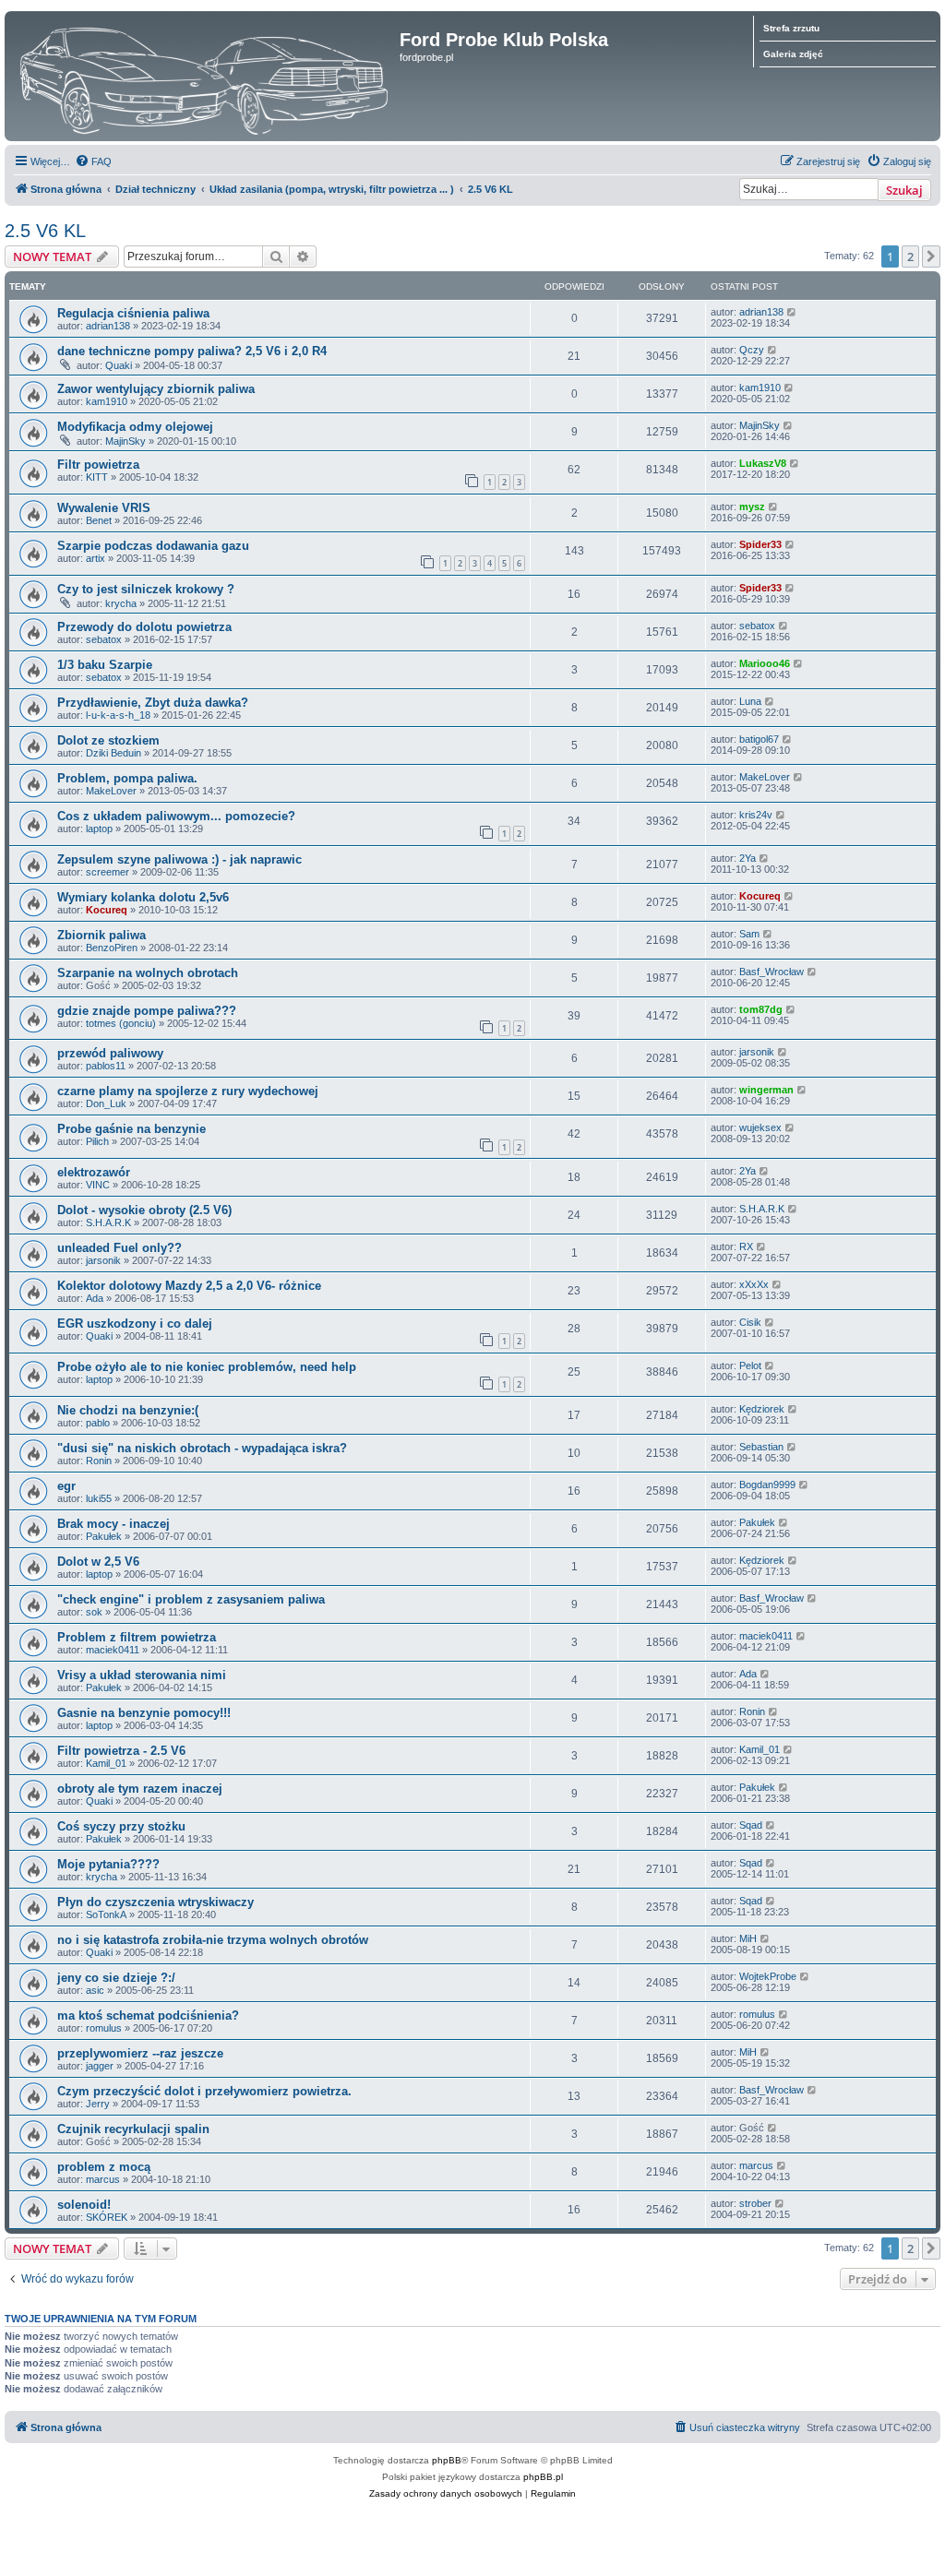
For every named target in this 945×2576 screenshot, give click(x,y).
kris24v (756, 815)
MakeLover (111, 791)
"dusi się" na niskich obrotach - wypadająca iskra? (202, 1448)
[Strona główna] (204, 76)
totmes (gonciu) (121, 1023)
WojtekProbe (768, 1976)
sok (94, 1612)
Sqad (751, 1825)
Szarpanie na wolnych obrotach (148, 973)
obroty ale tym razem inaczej (140, 1789)
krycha (121, 603)
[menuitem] (93, 161)
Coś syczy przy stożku (121, 1826)
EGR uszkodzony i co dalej (135, 1324)
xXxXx (754, 1284)
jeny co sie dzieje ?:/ (116, 1978)
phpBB (447, 2460)
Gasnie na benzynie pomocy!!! (144, 1713)
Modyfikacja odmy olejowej (135, 427)
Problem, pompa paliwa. (127, 778)
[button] (931, 256)
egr (66, 1486)
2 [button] (910, 256)
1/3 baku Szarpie (105, 665)
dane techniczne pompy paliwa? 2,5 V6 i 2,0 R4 (192, 351)
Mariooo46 (765, 663)
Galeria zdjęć (793, 54)
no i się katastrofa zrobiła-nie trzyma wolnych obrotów (213, 1940)
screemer (108, 872)
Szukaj (904, 190)
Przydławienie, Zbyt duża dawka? (153, 703)
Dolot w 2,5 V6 (98, 1562)
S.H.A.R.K (108, 1222)
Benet (99, 520)
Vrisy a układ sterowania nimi (142, 1675)
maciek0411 (113, 1650)
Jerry (98, 2104)
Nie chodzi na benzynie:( (128, 1410)
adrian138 (108, 326)
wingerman (766, 1090)
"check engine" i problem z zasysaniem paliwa (191, 1599)
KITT (97, 477)
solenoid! (84, 2205)
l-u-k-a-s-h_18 (118, 715)
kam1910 (107, 401)
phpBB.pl (543, 2477)
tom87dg (761, 1009)
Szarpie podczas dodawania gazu (153, 546)
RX (746, 1246)
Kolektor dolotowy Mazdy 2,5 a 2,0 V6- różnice (189, 1286)
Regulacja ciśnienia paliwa (133, 313)
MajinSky (126, 441)
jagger (100, 2066)
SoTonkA (106, 1914)
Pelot (750, 1366)
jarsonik (757, 1052)
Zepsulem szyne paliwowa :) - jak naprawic (179, 859)
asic (95, 1990)
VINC (98, 1185)
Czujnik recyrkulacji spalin (133, 2129)
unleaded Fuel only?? (120, 1248)
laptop (99, 829)
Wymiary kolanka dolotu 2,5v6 (143, 897)
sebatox (104, 639)
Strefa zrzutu (791, 28)
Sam (749, 934)
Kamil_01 (106, 1763)
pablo (98, 1423)
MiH (748, 1938)
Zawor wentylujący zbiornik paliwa (156, 389)
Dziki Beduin (114, 753)
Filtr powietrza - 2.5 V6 (121, 1751)
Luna (750, 701)
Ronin (99, 1461)
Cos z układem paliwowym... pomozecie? (176, 816)
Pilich (97, 1141)
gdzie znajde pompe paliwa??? (147, 1011)
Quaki (119, 365)
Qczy (752, 350)
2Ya (748, 858)
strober (755, 2203)
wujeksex (760, 1127)
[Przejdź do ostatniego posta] (792, 312)
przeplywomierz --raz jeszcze (140, 2053)
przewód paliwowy (110, 1053)
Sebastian (761, 1447)
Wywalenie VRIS (104, 508)
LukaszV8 (763, 463)
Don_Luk (106, 1103)
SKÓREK (107, 2217)
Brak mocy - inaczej (114, 1524)
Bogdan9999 (767, 1485)
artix (96, 558)
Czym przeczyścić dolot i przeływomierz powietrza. (204, 2091)
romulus (104, 2028)
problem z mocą (104, 2167)
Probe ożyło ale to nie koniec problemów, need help (207, 1367)
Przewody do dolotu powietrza (144, 627)
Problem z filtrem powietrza (137, 1637)
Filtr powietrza (98, 465)
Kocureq (107, 910)
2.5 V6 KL (45, 231)
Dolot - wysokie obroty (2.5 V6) (144, 1210)
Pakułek (104, 1536)
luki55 (99, 1498)
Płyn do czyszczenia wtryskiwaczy (156, 1902)
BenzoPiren (112, 948)
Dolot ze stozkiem (108, 740)
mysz (752, 507)
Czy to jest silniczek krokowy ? (146, 589)
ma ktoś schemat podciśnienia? (148, 2015)
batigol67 (759, 739)
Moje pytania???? (108, 1864)
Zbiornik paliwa (102, 935)
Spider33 (760, 544)
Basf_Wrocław (772, 972)
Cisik (750, 1322)
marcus (103, 2179)
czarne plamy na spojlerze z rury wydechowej (188, 1091)
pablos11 (106, 1066)
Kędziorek (762, 1409)
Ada (95, 1298)
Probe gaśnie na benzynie (132, 1129)
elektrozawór (94, 1172)
